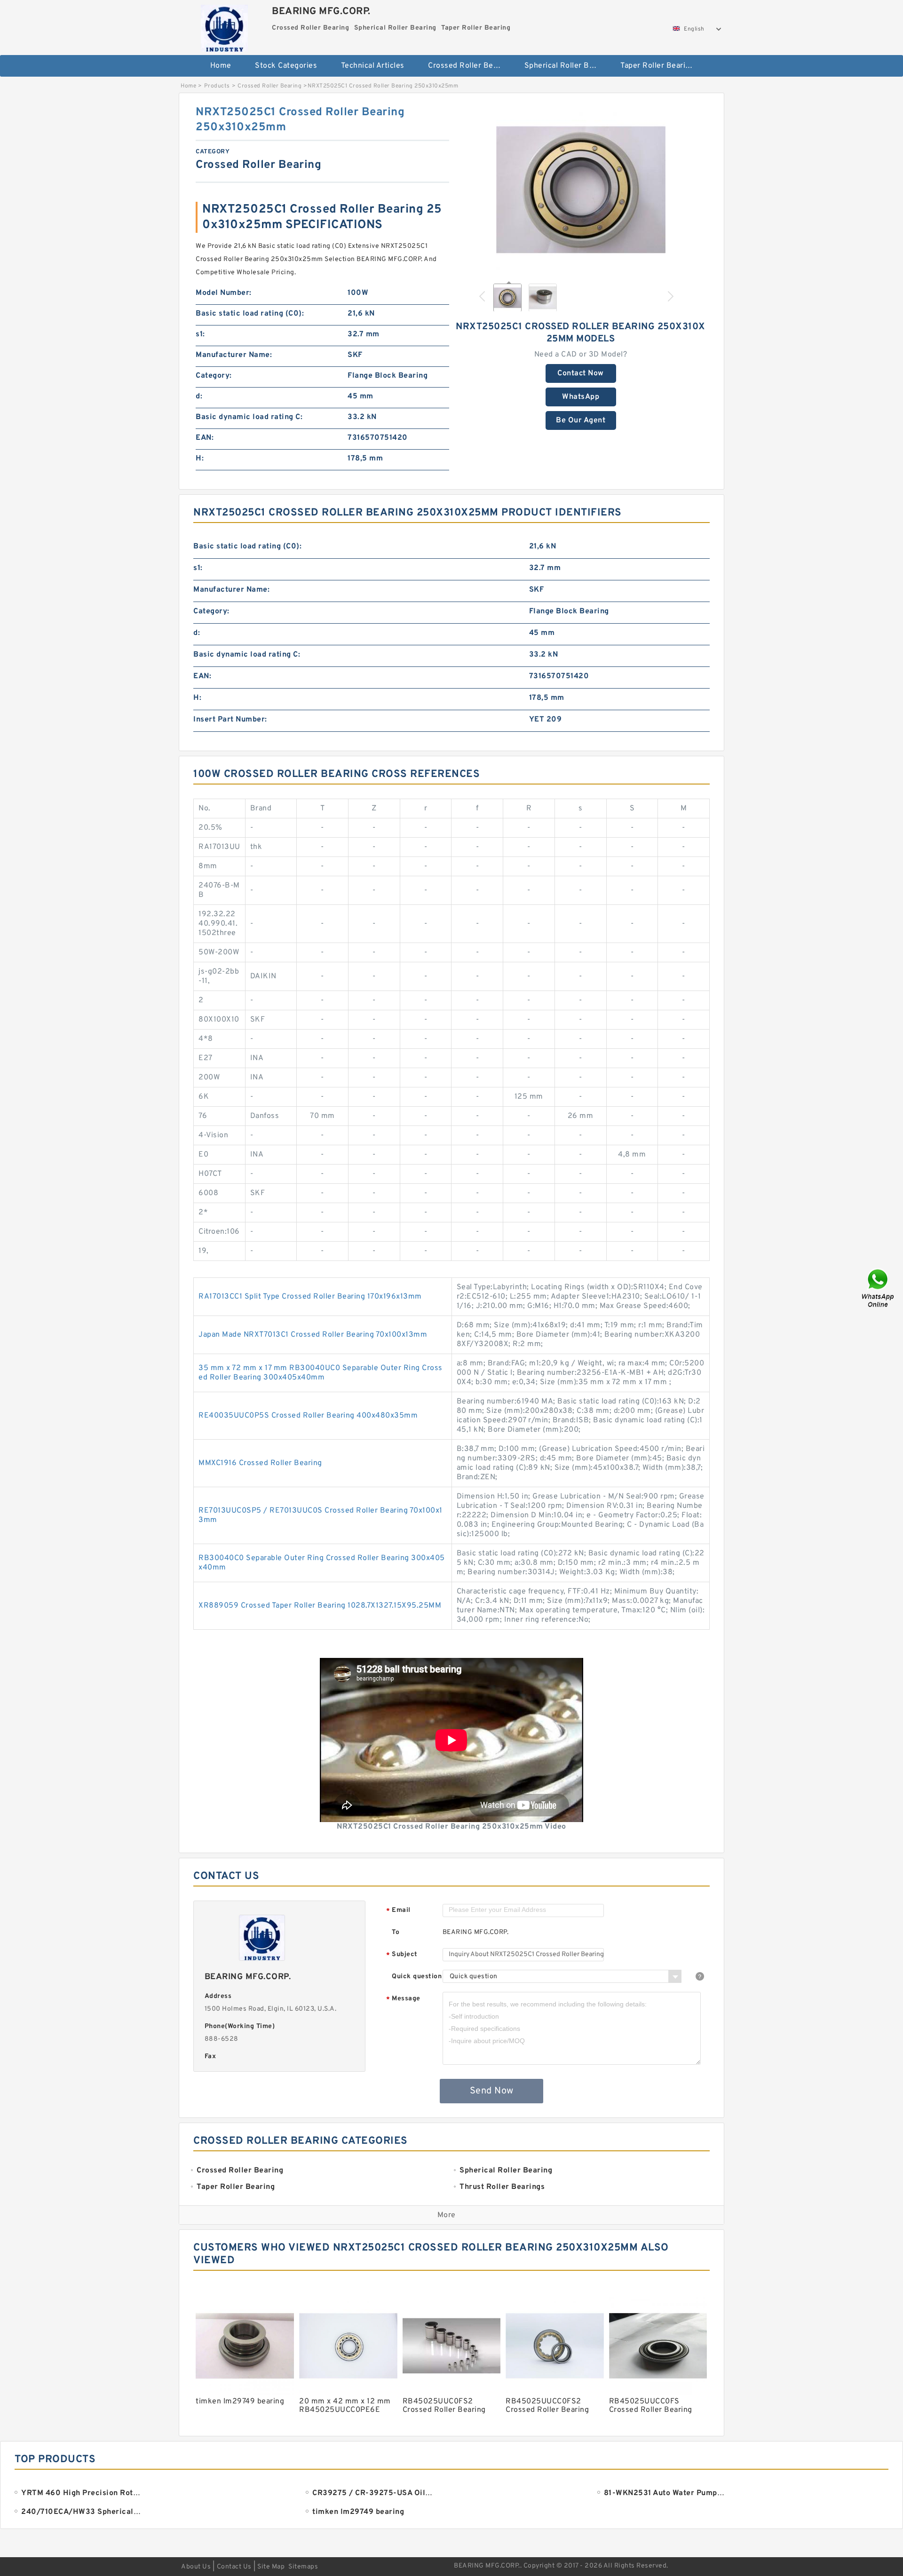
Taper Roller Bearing (657, 66)
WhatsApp (581, 397)
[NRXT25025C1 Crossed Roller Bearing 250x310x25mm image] (581, 190)
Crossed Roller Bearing (470, 66)
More (447, 2215)
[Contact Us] (879, 1288)
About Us (196, 2567)
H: (200, 459)
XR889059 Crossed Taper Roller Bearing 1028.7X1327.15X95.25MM (320, 1606)
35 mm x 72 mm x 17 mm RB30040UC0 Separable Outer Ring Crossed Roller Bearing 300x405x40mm (321, 1373)
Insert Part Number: (230, 720)
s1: (200, 334)
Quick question (417, 1977)
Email (398, 1911)
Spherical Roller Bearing (566, 66)
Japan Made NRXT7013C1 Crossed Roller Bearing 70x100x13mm (313, 1335)
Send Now (492, 2091)
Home (221, 66)
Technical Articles (373, 66)
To (396, 1932)
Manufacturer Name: (234, 355)
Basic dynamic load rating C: (249, 417)
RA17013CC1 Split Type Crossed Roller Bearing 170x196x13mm (310, 1297)
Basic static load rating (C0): (250, 314)
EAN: (205, 438)
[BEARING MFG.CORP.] (224, 26)
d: (199, 396)
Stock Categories (286, 66)
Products (217, 86)
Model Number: (224, 293)
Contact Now (581, 373)
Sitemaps (303, 2567)
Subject (402, 1955)
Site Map (271, 2567)
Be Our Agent (581, 420)
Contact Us (234, 2567)
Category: (214, 376)
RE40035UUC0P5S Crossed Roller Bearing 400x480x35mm (308, 1416)
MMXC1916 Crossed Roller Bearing (260, 1463)
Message (403, 1999)
